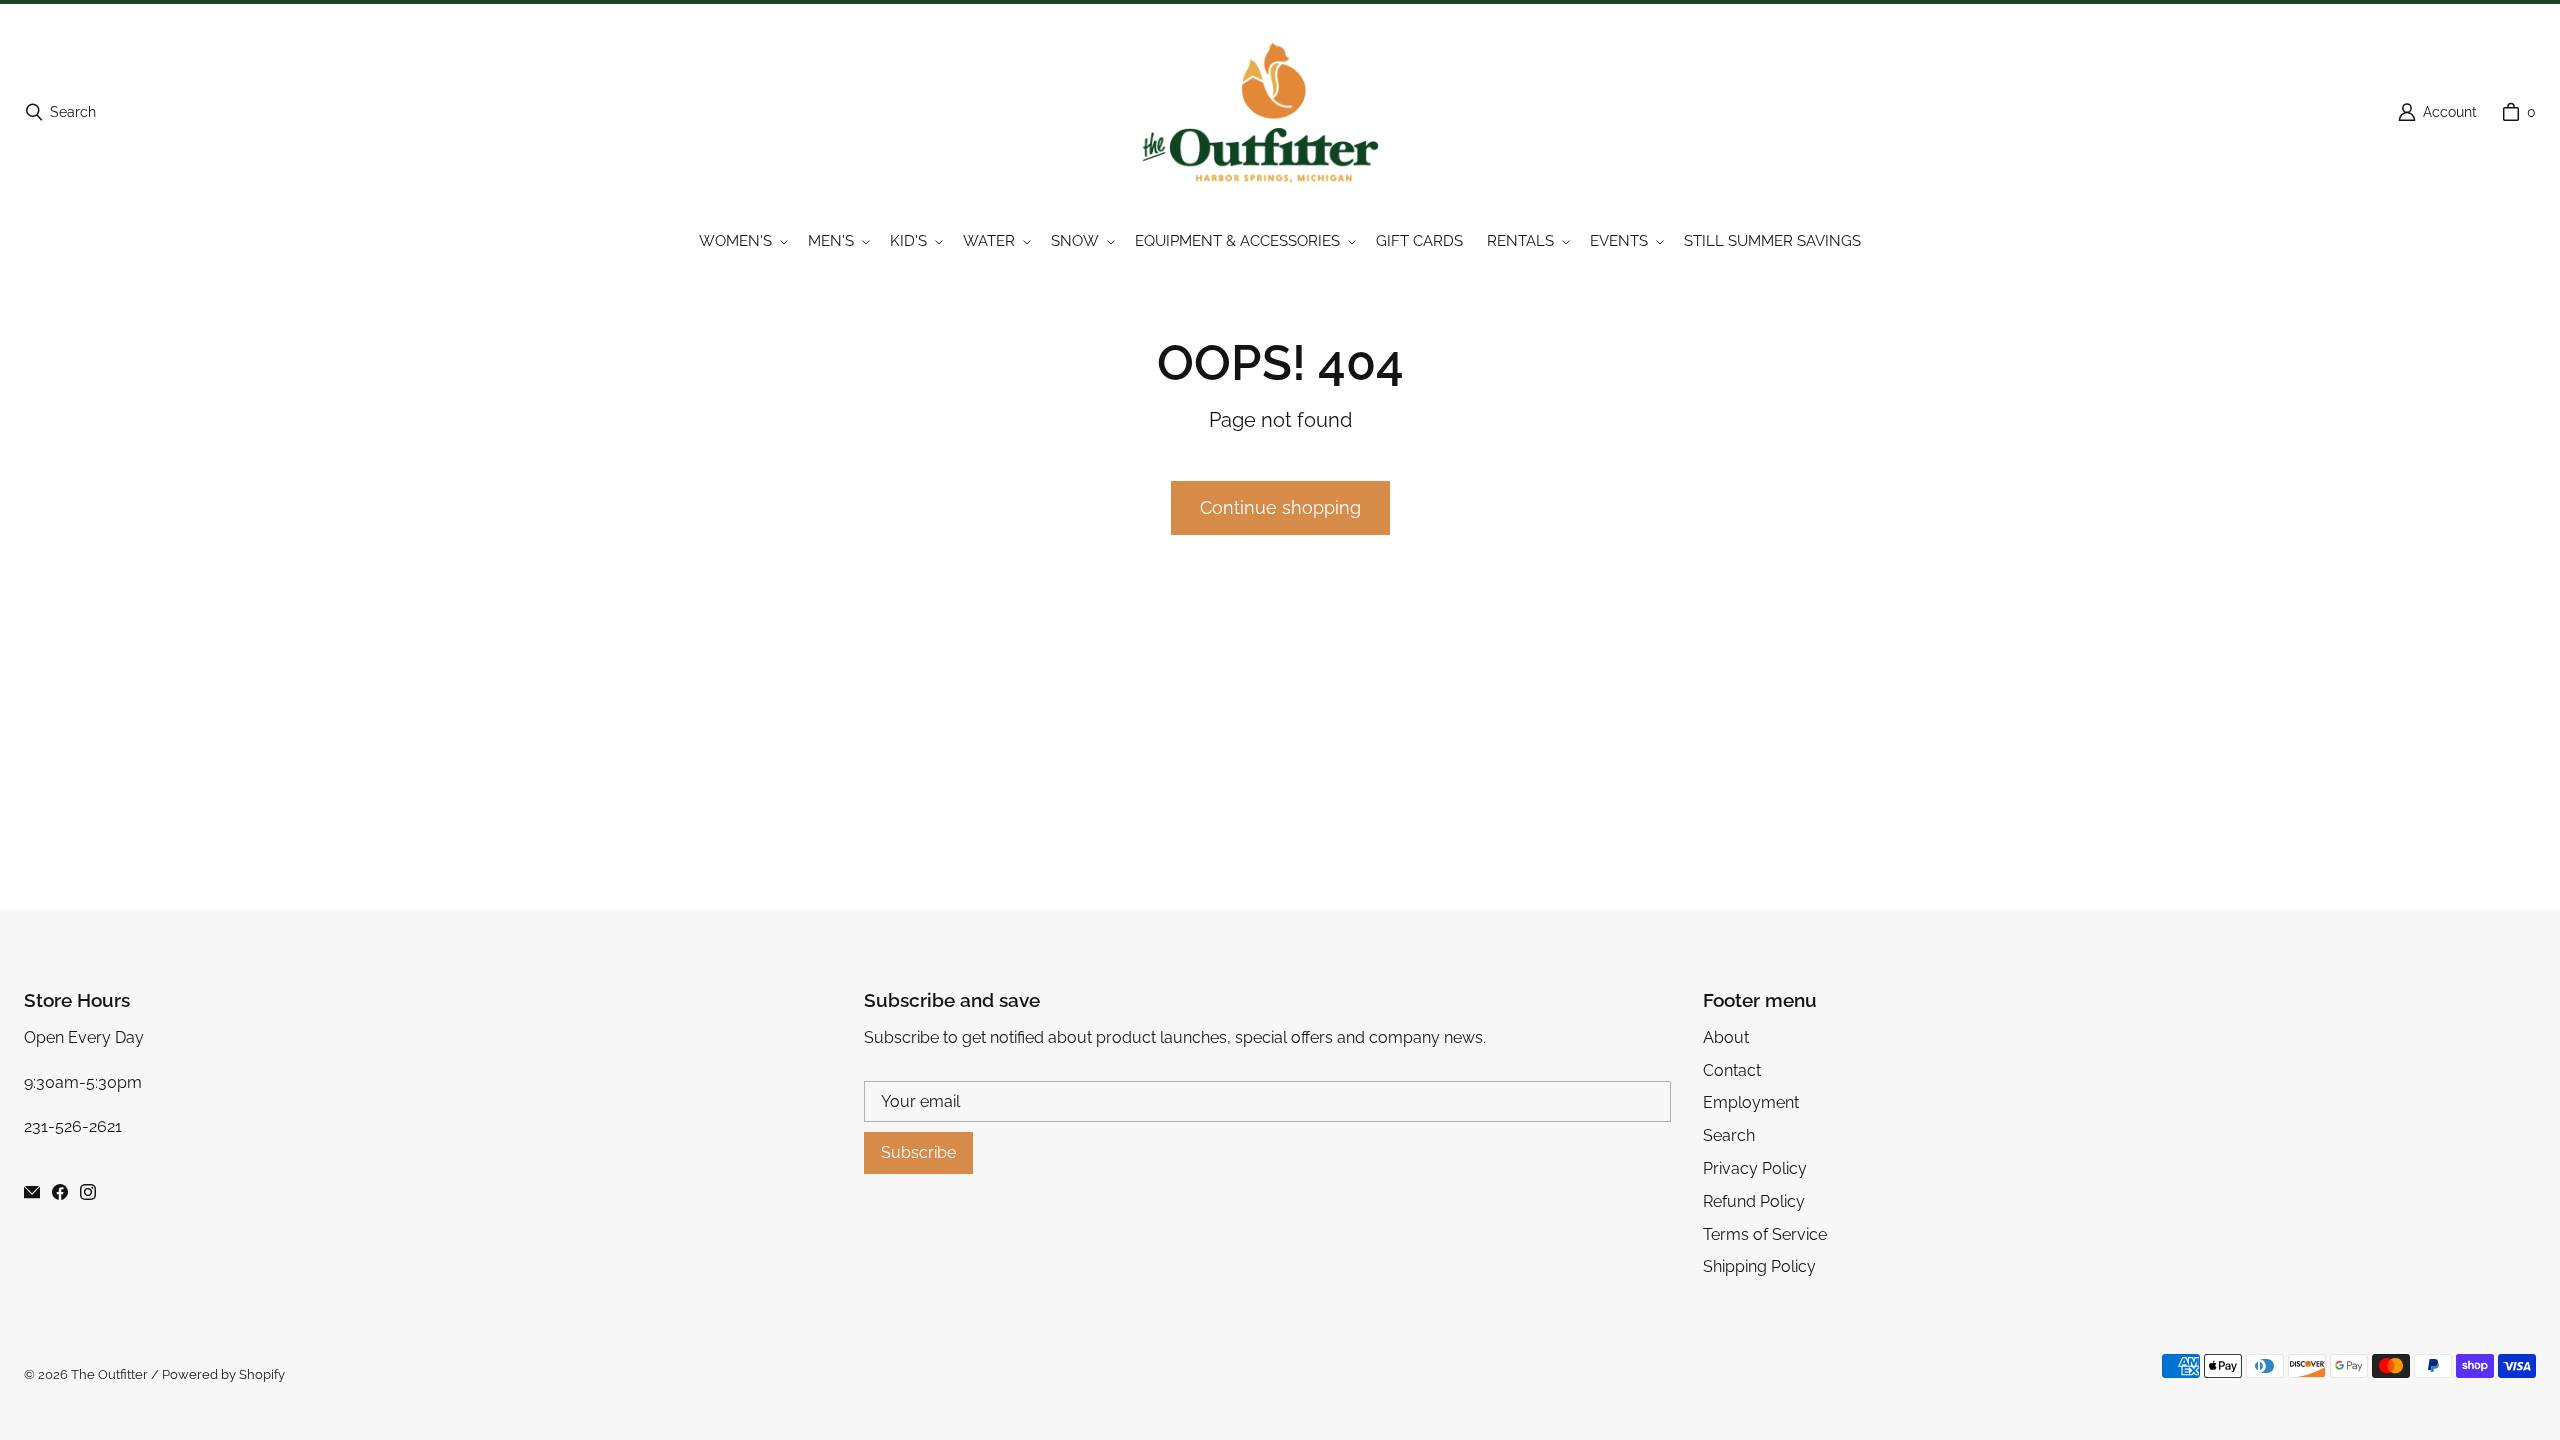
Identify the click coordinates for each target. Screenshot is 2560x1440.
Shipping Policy (1759, 1266)
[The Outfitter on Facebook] (60, 1192)
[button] (741, 242)
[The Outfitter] (1274, 112)
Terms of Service (1765, 1234)
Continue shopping (1280, 507)
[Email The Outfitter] (32, 1192)
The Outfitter (109, 1374)
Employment (1751, 1102)
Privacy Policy (1755, 1168)
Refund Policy (1754, 1201)
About (1726, 1037)
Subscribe (918, 1152)
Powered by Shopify (223, 1374)
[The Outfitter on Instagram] (88, 1192)
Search (1729, 1135)
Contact (1732, 1070)
